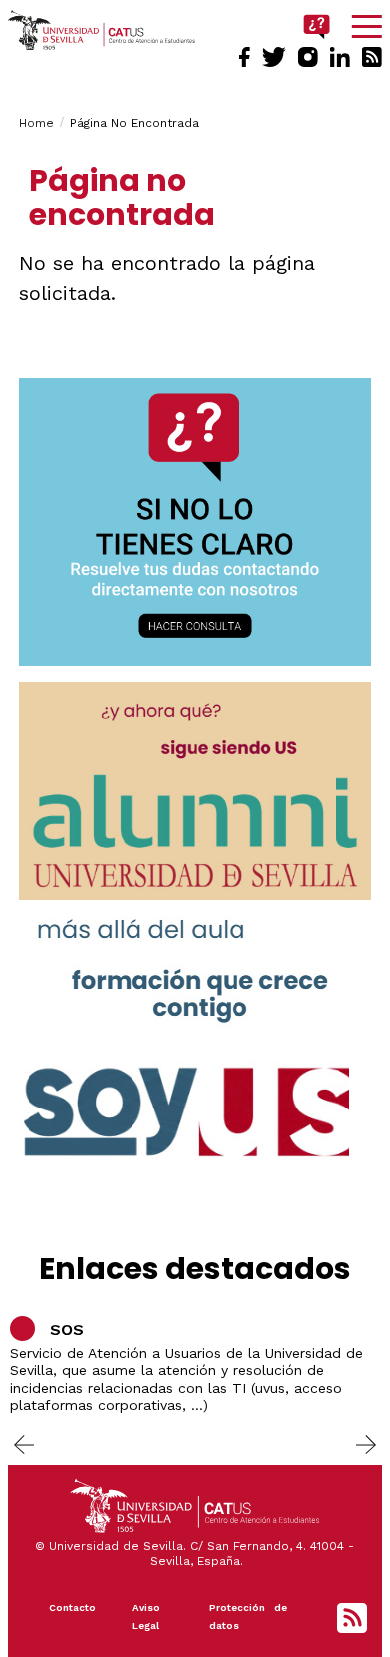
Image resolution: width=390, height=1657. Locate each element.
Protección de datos (247, 1616)
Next (366, 1444)
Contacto (72, 1607)
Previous (24, 1444)
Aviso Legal (146, 1616)
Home (36, 123)
